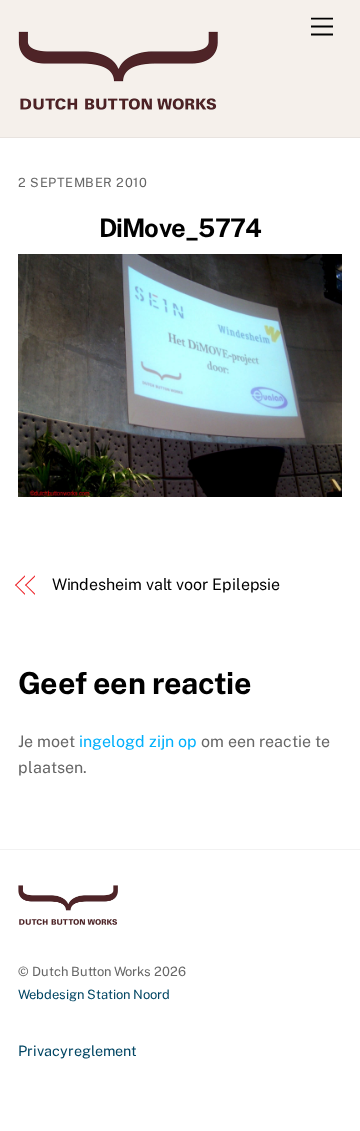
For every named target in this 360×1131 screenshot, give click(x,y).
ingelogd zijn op (138, 741)
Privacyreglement (77, 1050)
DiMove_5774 (180, 228)
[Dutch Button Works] (118, 101)
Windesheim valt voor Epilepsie (166, 584)
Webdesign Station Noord (94, 994)
